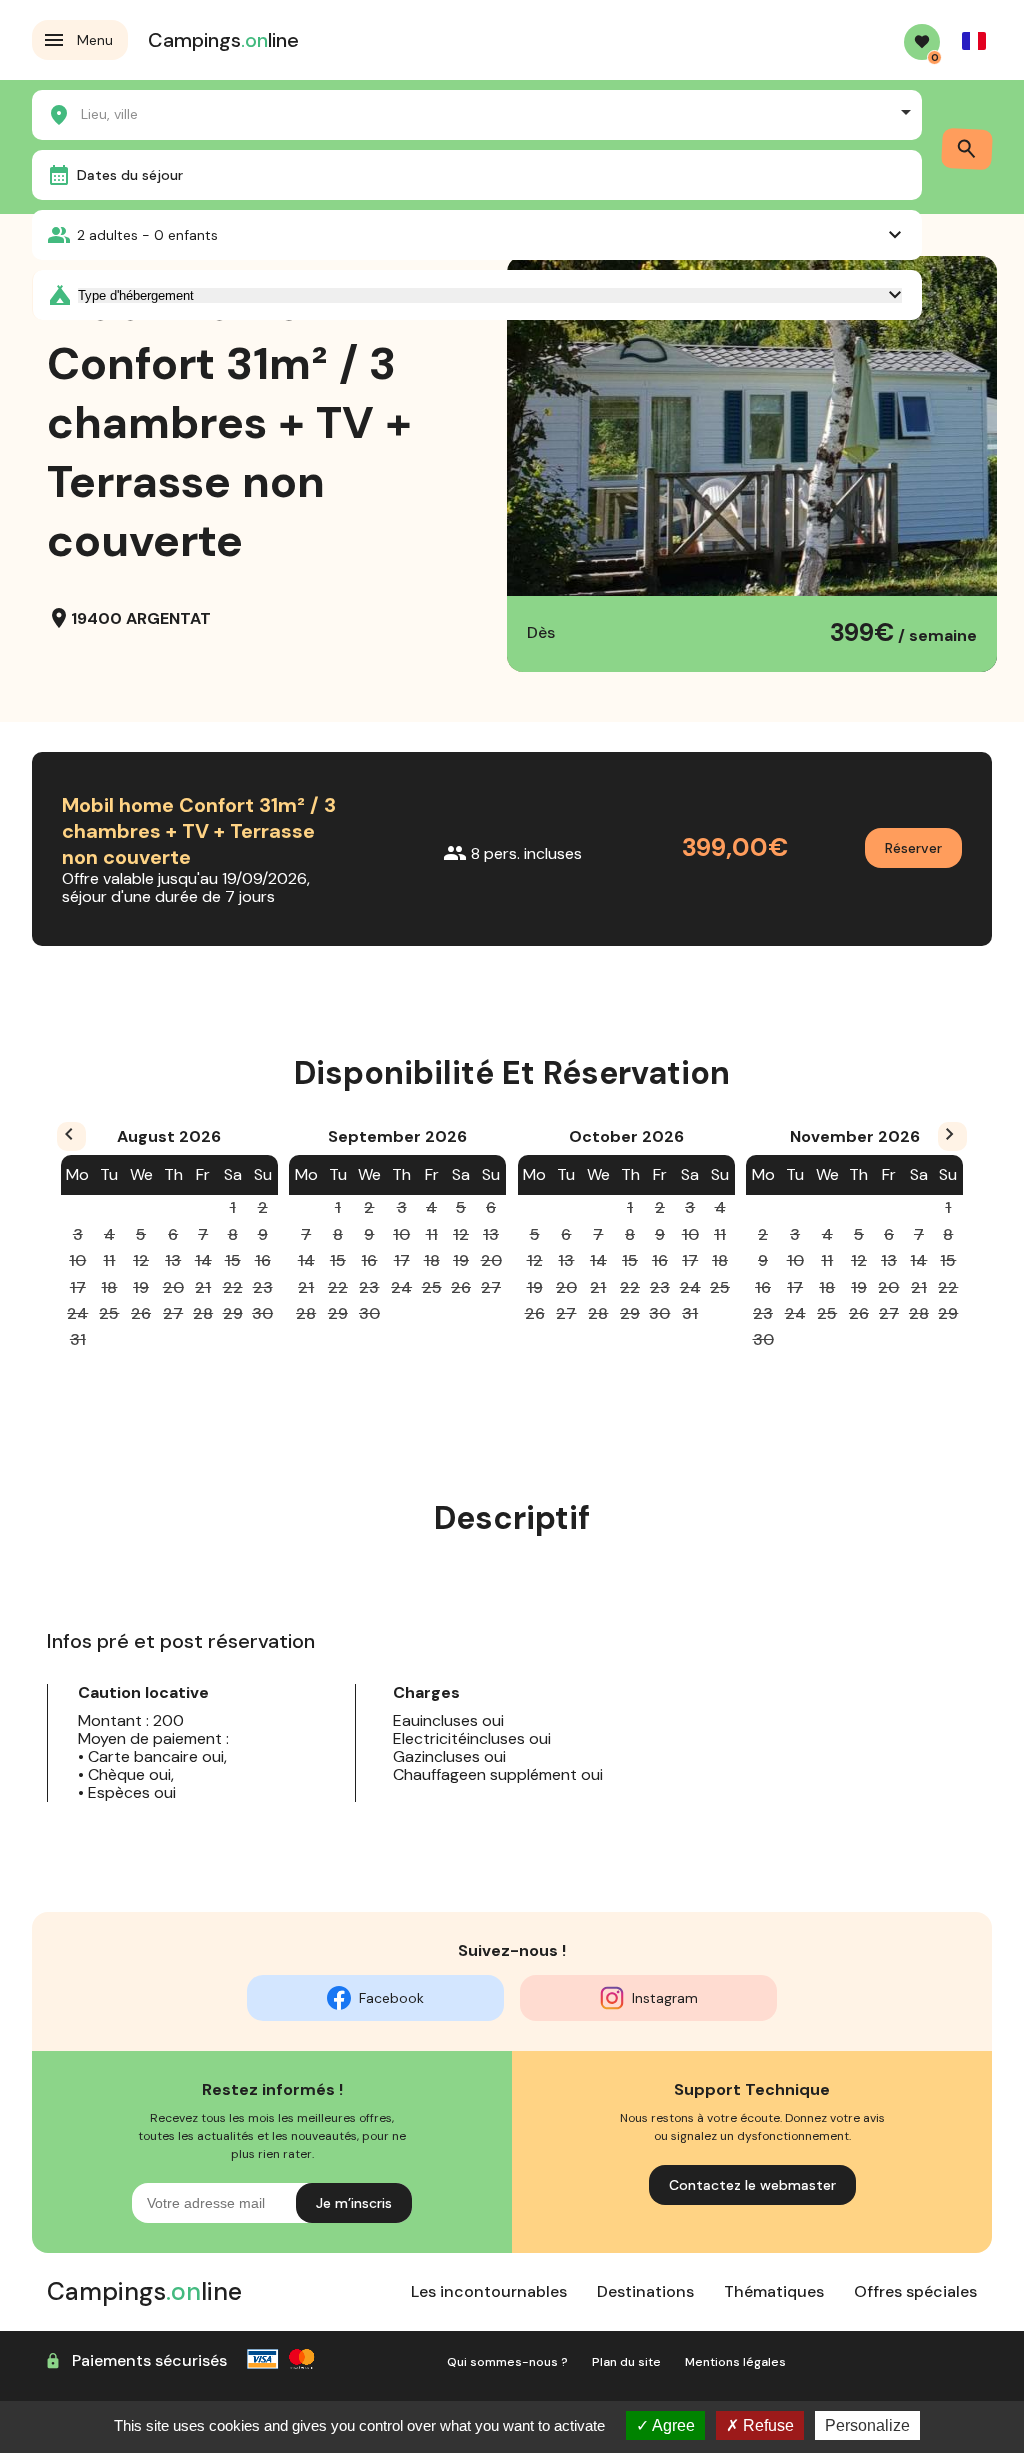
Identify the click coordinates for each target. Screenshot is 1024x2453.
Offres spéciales (915, 2291)
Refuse (766, 2425)
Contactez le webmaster (752, 2185)
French (974, 41)
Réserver (913, 848)
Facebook (391, 1998)
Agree (672, 2425)
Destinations (645, 2291)
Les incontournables (489, 2291)
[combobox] (477, 112)
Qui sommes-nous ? (507, 2362)
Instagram (665, 1998)
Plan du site (626, 2362)
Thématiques (774, 2291)
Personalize (867, 2425)
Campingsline (223, 40)
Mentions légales (735, 2362)
